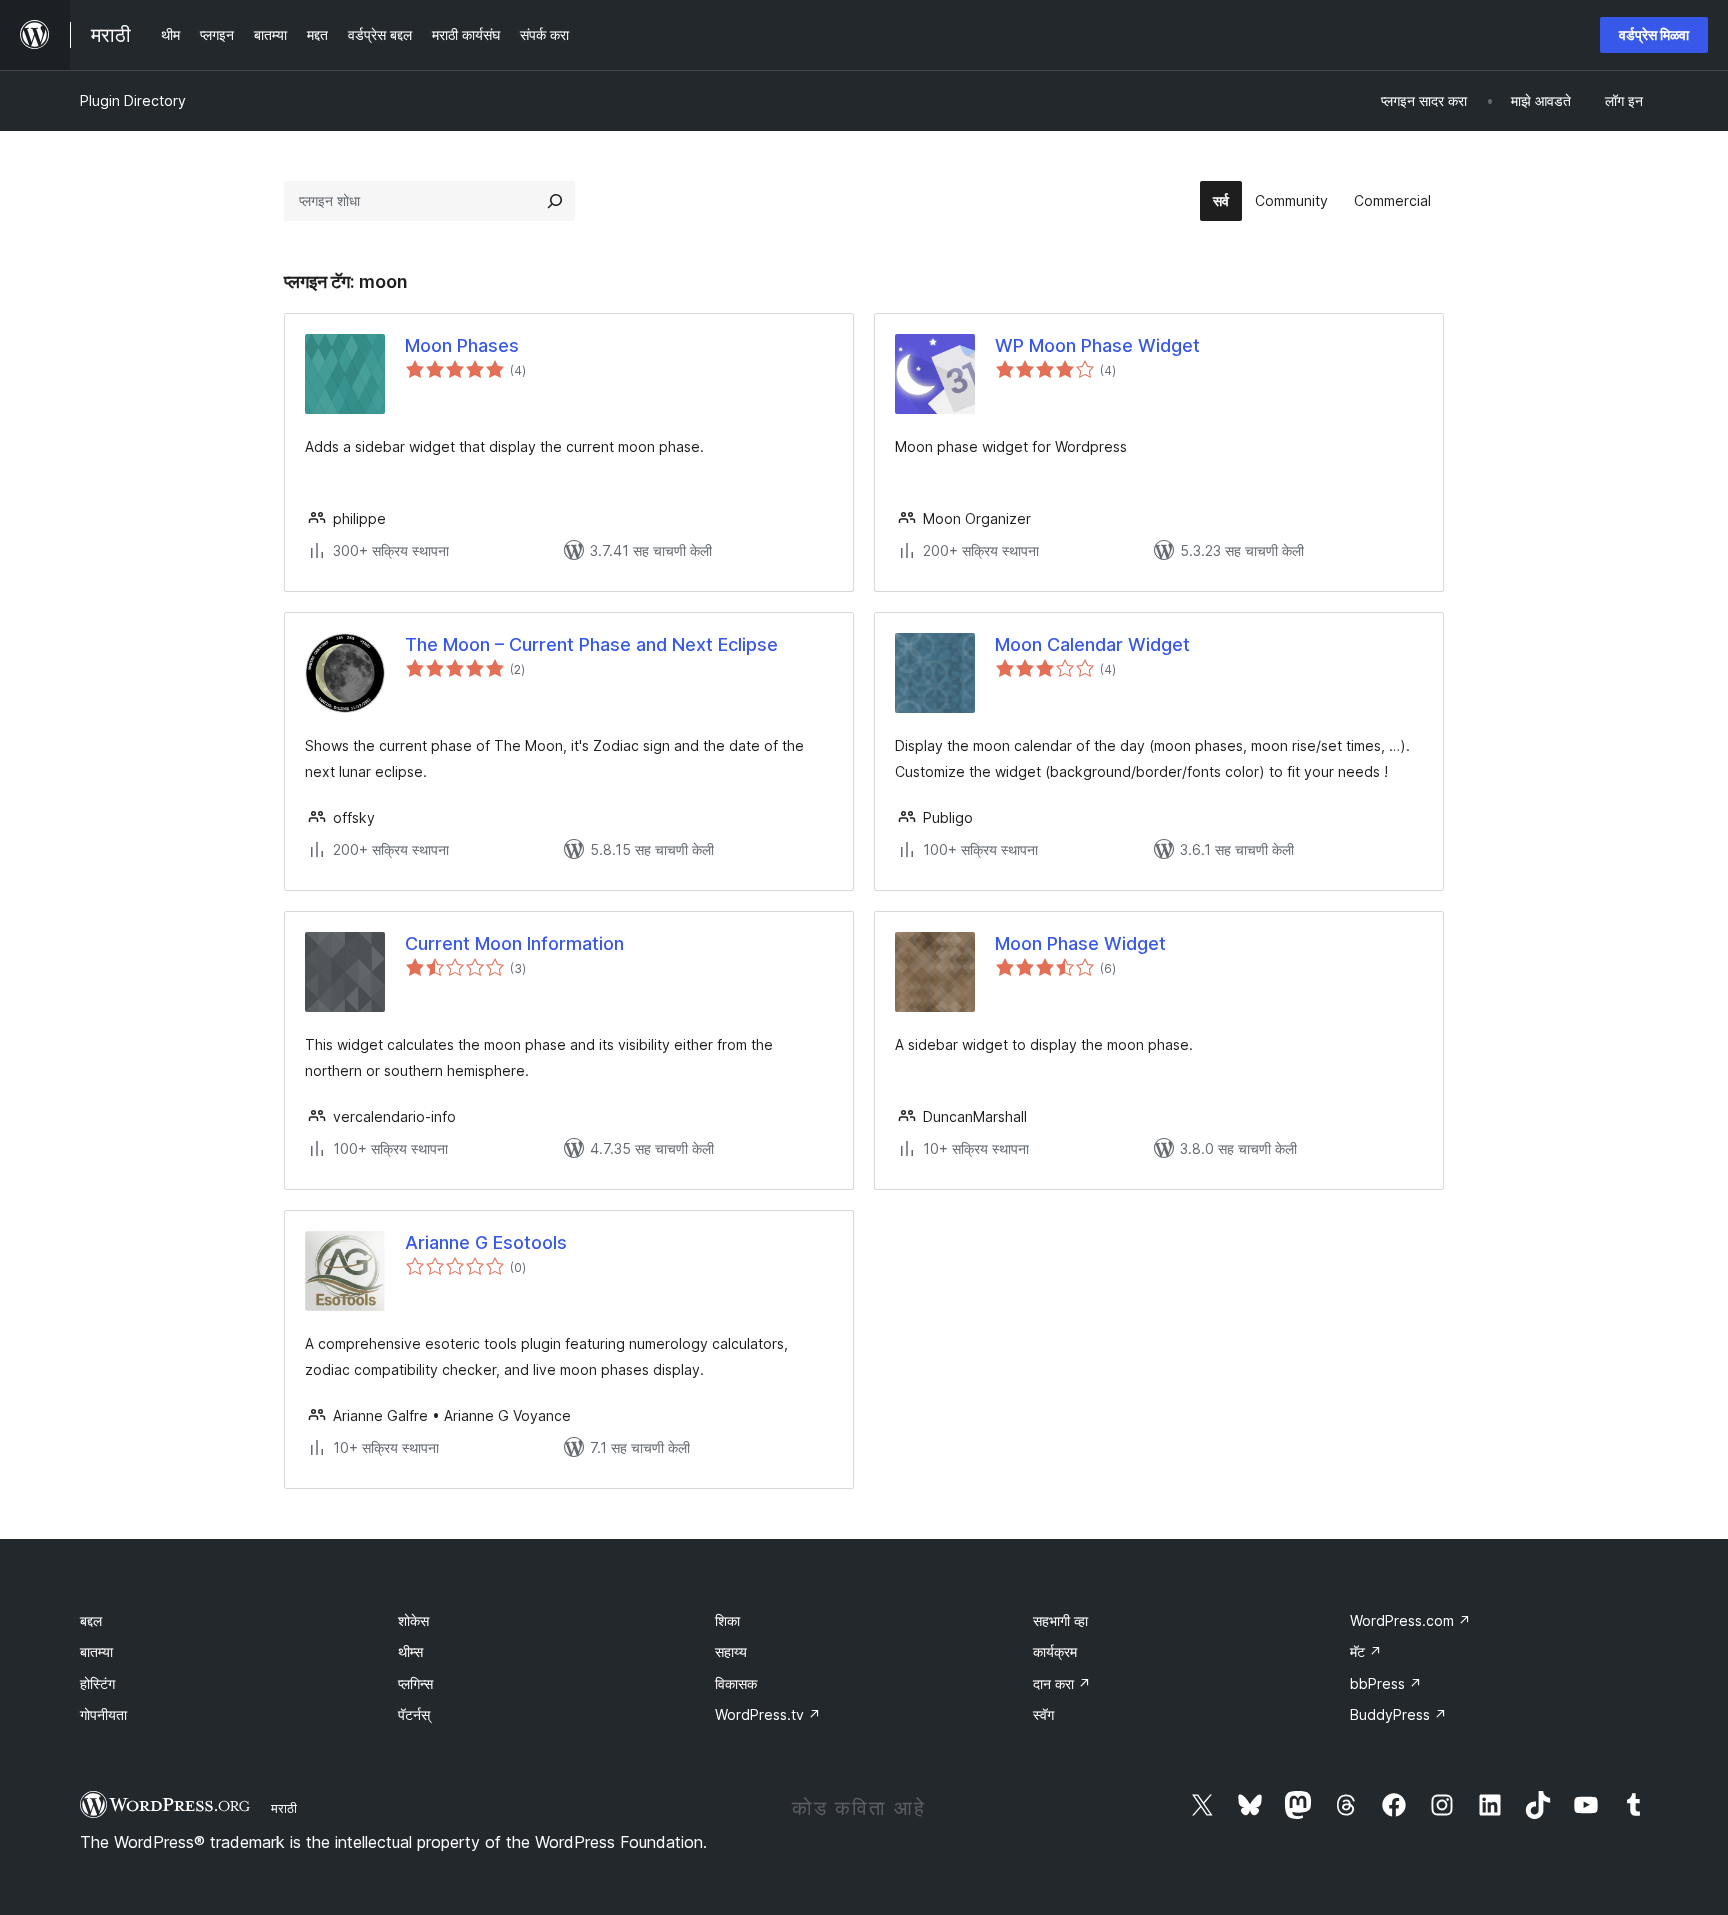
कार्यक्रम (1055, 1651)
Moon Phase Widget (1080, 943)
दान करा (1062, 1683)
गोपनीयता (103, 1714)
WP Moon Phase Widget (1097, 345)
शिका (727, 1620)
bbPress (1386, 1683)
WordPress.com (1410, 1620)
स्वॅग (1043, 1714)
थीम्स (410, 1651)
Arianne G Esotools (486, 1242)
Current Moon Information (514, 943)
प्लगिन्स (415, 1683)
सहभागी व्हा (1060, 1620)
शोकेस (413, 1620)
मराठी (284, 1808)
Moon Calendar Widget (1092, 644)
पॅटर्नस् (414, 1714)
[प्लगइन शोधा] (555, 201)
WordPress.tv (768, 1714)
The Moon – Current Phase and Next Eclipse (591, 644)
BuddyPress (1398, 1714)
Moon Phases (462, 345)
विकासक (736, 1683)
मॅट (1366, 1651)
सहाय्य (731, 1651)
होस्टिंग (97, 1683)
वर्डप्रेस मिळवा (1654, 34)
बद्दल (91, 1620)
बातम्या (96, 1651)
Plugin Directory (133, 100)
